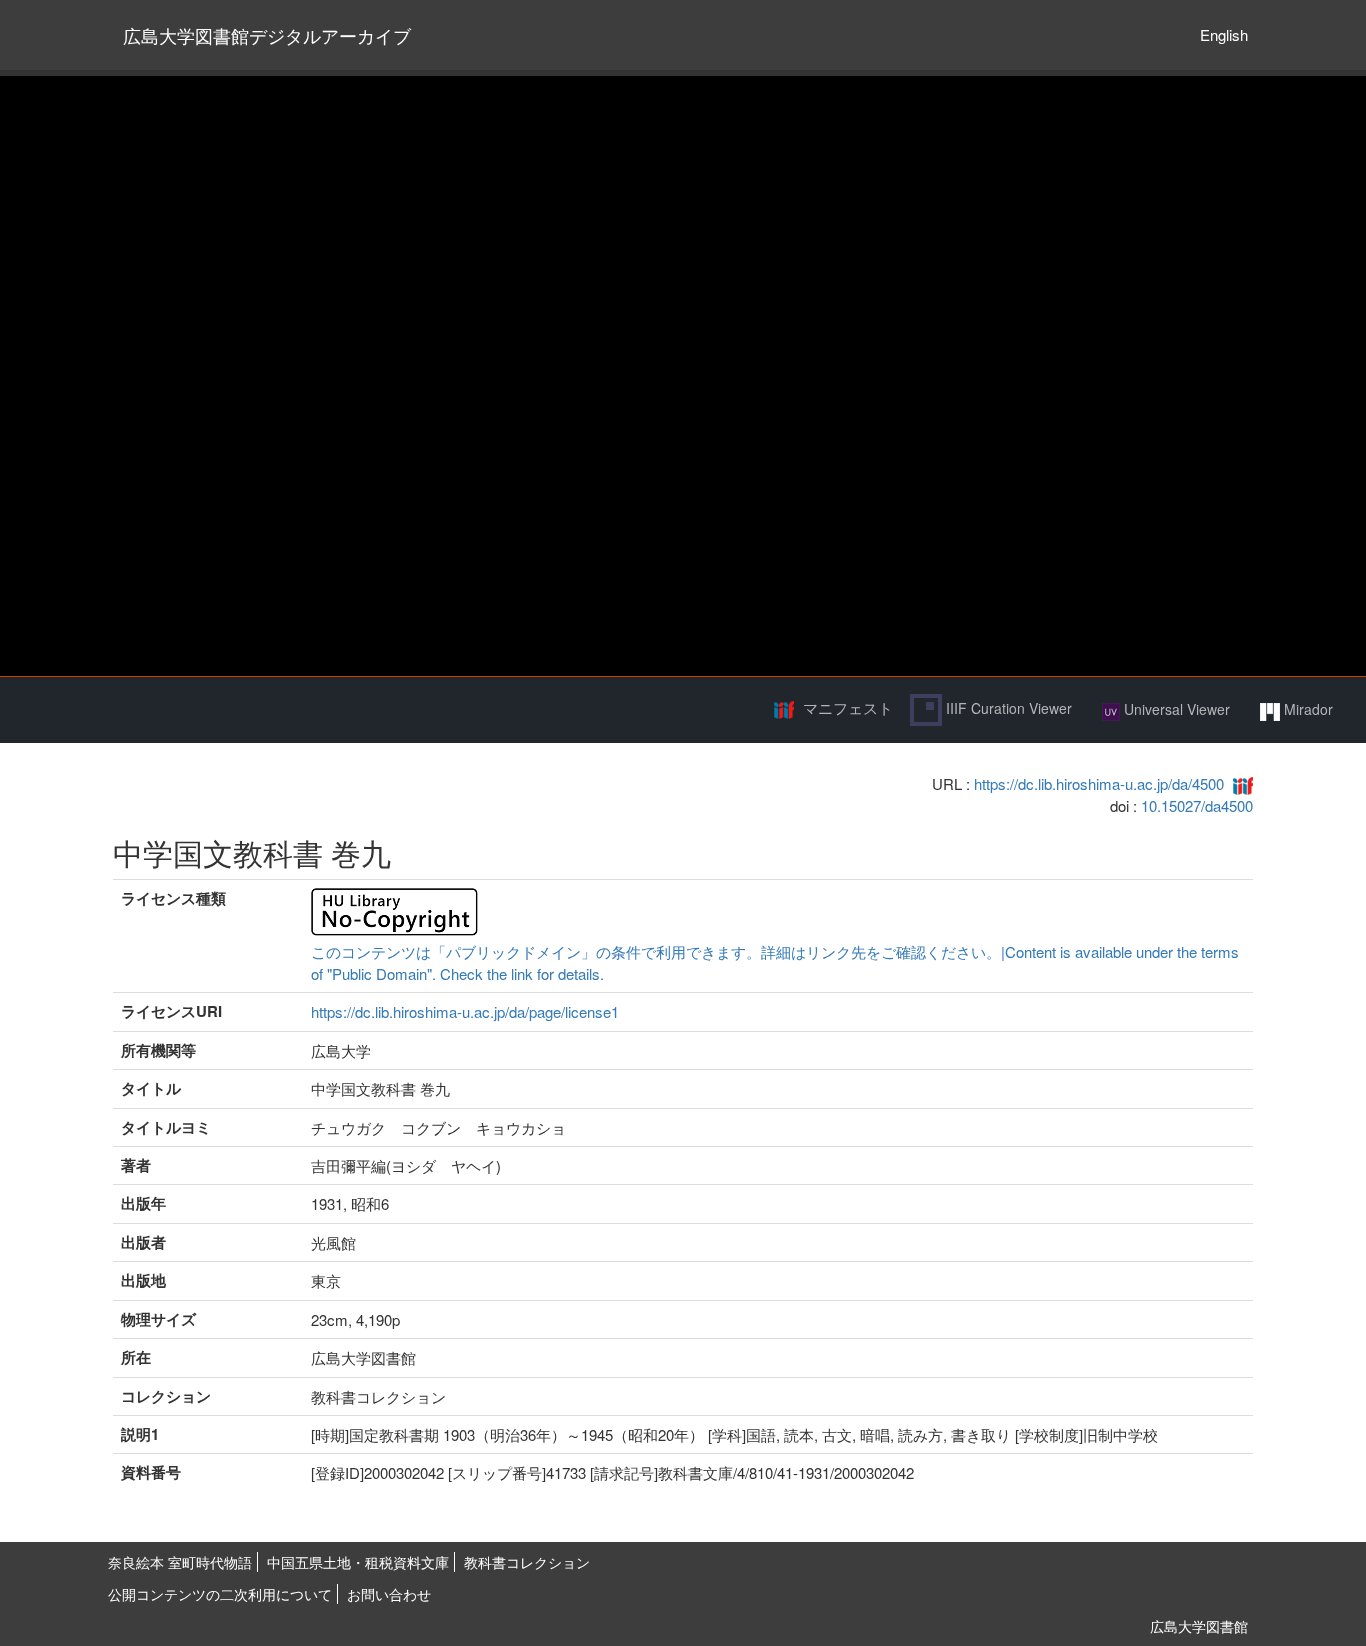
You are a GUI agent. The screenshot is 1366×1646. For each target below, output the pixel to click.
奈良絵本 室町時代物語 (180, 1562)
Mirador (1306, 709)
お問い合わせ (389, 1594)
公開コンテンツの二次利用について (220, 1594)
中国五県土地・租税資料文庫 (358, 1562)
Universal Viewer (1175, 709)
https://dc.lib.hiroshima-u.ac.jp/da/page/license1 (465, 1011)
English (1224, 34)
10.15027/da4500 (1197, 805)
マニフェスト (848, 707)
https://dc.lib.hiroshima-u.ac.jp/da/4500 (1099, 783)
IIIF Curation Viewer (1007, 708)
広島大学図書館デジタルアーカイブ (267, 35)
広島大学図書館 (1199, 1626)
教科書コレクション (527, 1562)
